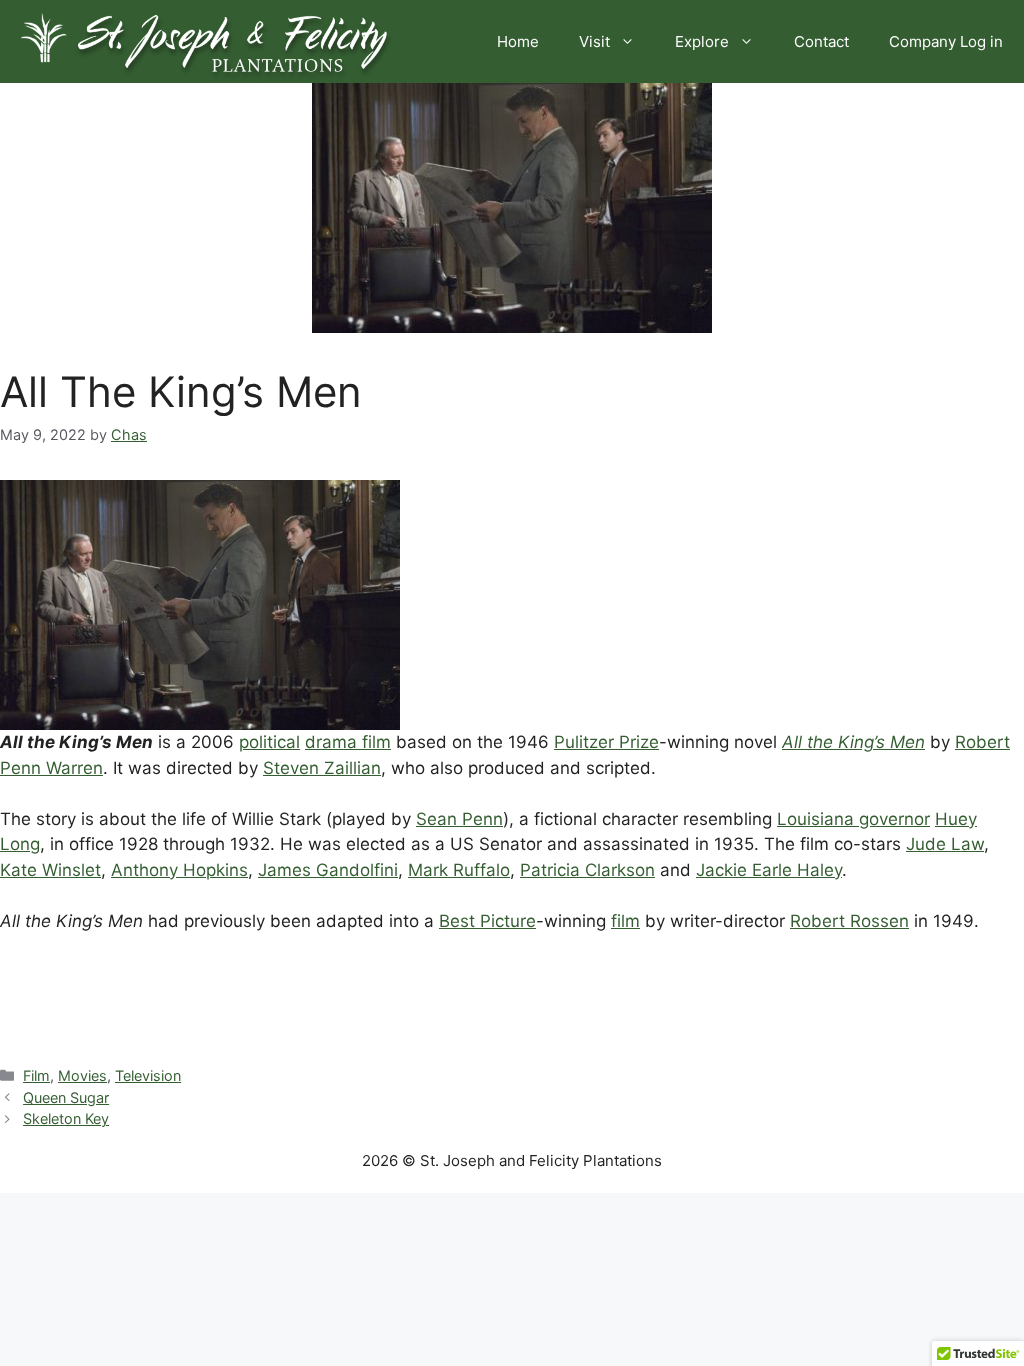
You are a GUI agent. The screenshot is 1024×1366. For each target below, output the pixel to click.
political (269, 742)
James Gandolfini (328, 870)
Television (148, 1075)
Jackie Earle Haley (769, 870)
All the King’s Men (853, 742)
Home (518, 41)
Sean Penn (459, 819)
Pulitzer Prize (606, 742)
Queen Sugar (66, 1097)
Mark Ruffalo (459, 870)
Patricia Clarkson (587, 870)
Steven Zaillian (322, 768)
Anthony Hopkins (179, 870)
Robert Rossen (849, 921)
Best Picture (487, 921)
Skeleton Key (66, 1118)
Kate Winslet (50, 870)
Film (36, 1075)
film (625, 921)
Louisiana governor (853, 819)
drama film (348, 742)
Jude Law (945, 844)
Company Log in (946, 41)
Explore (702, 41)
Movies (82, 1075)
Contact (821, 41)
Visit (594, 41)
